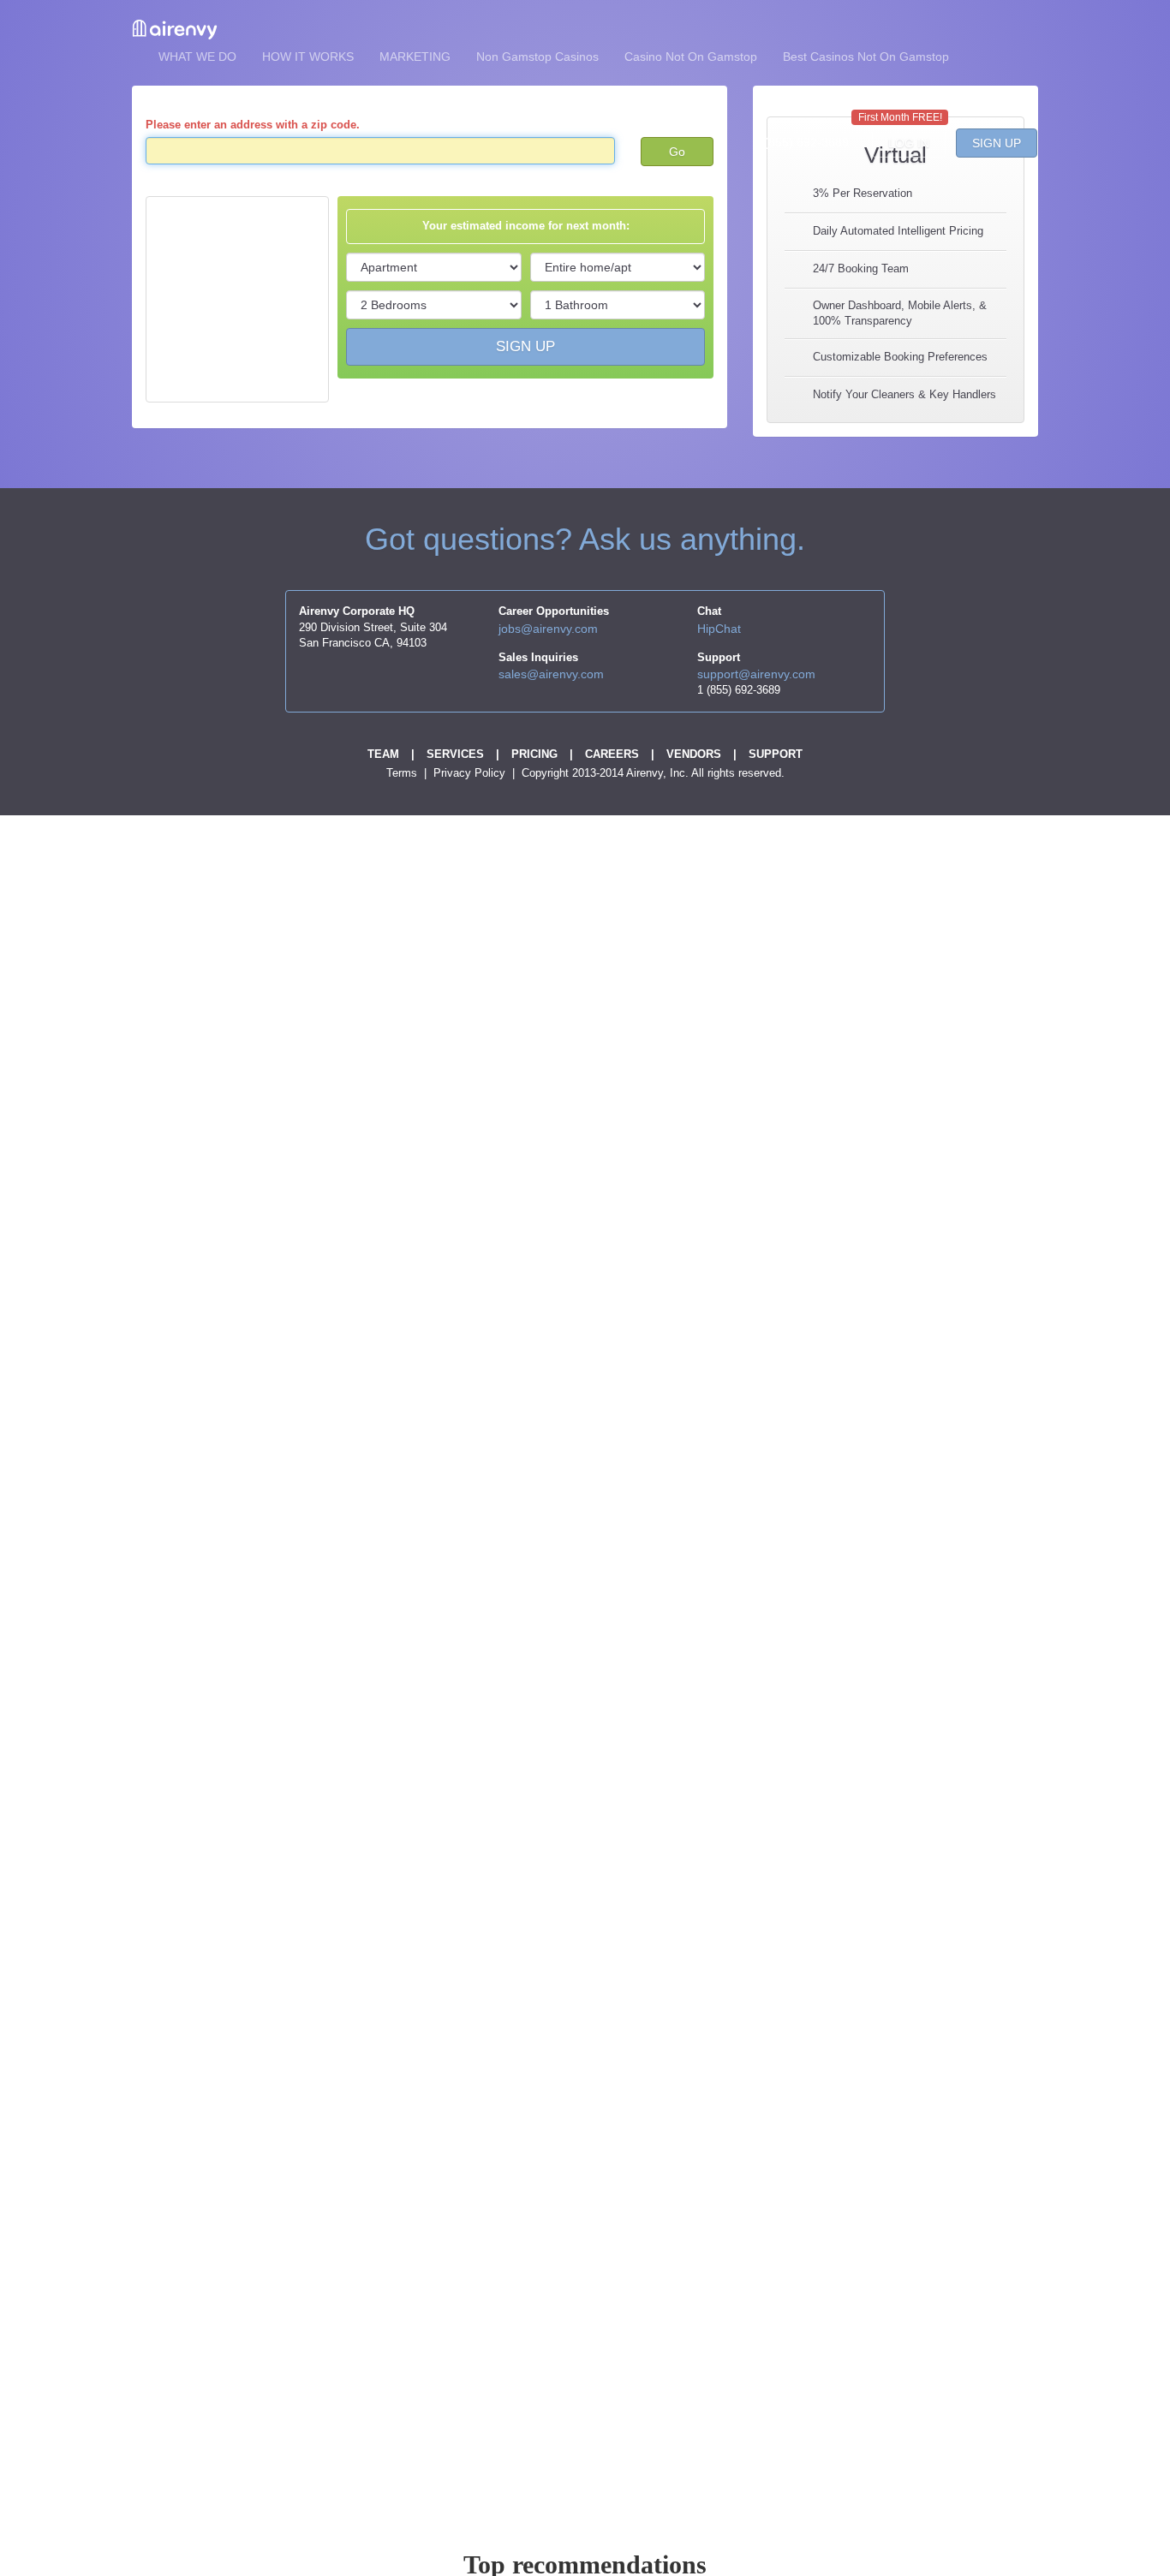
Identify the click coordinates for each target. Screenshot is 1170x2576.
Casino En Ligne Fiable (221, 99)
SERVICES (455, 754)
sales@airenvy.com (551, 674)
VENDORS (694, 754)
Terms (403, 773)
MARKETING (415, 57)
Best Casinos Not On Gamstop (866, 57)
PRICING (534, 754)
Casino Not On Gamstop (691, 57)
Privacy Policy (471, 773)
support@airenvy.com (756, 674)
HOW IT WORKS (308, 57)
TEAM (383, 754)
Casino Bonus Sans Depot (381, 99)
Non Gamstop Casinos (537, 57)
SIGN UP (997, 143)
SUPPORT (776, 754)
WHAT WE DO (197, 57)
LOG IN (909, 143)
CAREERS (612, 754)
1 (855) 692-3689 (801, 142)
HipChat (719, 629)
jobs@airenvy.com (548, 629)
